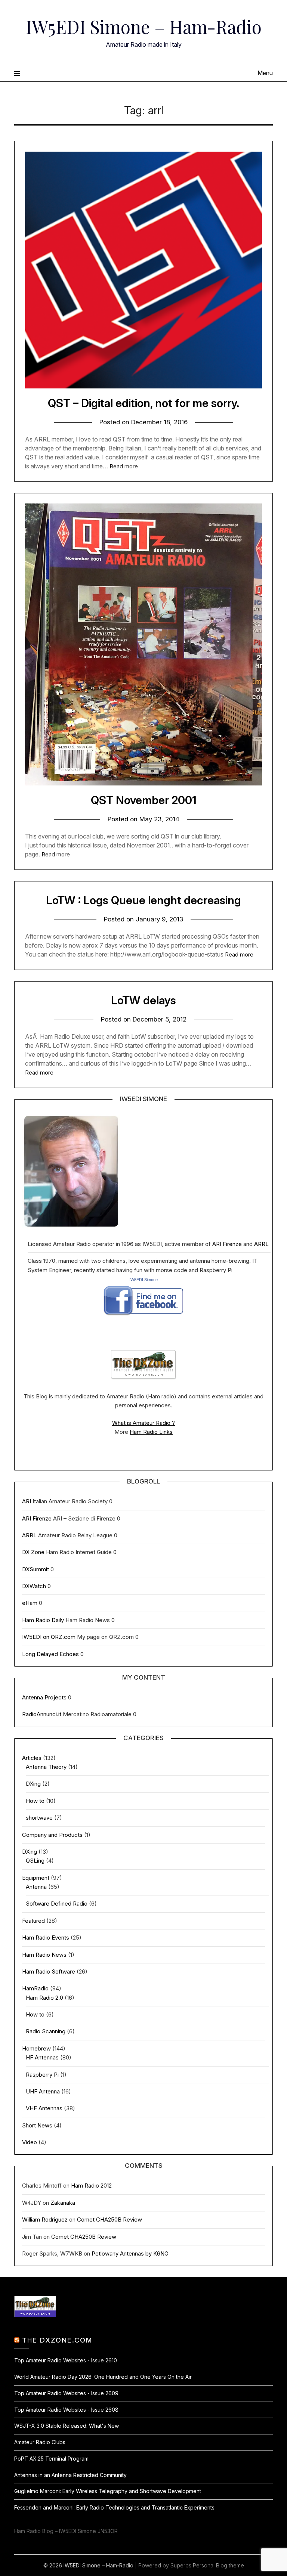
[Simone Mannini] (144, 1318)
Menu (265, 73)
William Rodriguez (45, 2219)
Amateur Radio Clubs (40, 2442)
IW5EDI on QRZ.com (49, 1637)
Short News (37, 2125)
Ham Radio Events (46, 1938)
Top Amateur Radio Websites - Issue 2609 (66, 2393)
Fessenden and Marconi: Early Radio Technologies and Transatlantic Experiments (114, 2507)
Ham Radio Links (151, 1432)
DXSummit (36, 1569)
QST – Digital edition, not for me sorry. (143, 403)
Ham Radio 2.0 (44, 1998)
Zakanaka (63, 2203)
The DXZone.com (57, 2340)
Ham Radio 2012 (91, 2186)
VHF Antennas (44, 2108)
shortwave (39, 1818)
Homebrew (36, 2048)
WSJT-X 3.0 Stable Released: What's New (67, 2426)
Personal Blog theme (218, 2565)
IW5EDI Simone (143, 1280)
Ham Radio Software (49, 1971)
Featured (33, 1921)
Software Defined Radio (57, 1904)
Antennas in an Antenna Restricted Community (70, 2475)
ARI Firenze (227, 1244)
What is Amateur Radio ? (143, 1423)
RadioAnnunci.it (42, 1714)
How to (35, 1801)
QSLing (35, 1861)
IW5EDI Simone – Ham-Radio (144, 27)
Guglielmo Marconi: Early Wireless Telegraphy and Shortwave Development (108, 2491)
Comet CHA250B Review (109, 2219)
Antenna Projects (44, 1697)
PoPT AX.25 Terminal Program (51, 2459)
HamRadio (35, 1988)
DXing (33, 1784)
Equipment (36, 1878)
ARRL (261, 1244)
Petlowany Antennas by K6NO (130, 2253)
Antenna (36, 1887)
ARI (27, 1501)
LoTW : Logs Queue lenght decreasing (143, 900)
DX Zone (33, 1552)
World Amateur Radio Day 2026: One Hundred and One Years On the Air (103, 2377)
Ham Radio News (44, 1955)
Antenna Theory (46, 1767)
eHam (30, 1603)
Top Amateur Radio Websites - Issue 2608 (66, 2410)
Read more (124, 466)
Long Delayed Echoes (50, 1654)
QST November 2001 (144, 800)
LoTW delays (143, 1000)
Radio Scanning (46, 2031)
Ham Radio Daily (43, 1620)
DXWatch (34, 1586)
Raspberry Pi (42, 2075)
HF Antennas (42, 2057)
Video (30, 2142)
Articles (32, 1758)
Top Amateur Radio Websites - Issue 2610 (66, 2360)
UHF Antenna (43, 2091)
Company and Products (52, 1835)
